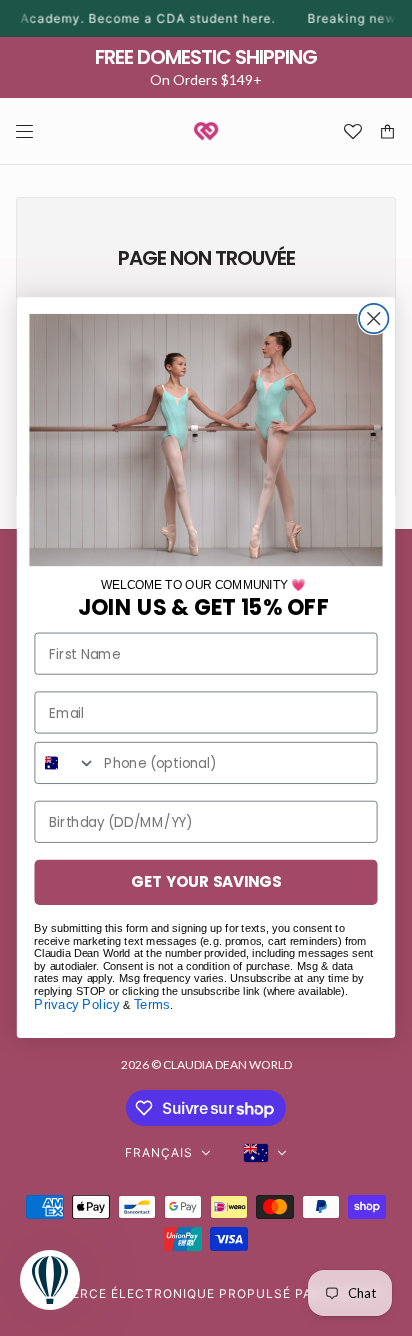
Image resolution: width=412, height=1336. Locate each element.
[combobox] (65, 763)
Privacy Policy (76, 1005)
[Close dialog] (373, 318)
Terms (152, 1005)
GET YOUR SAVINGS (206, 882)
